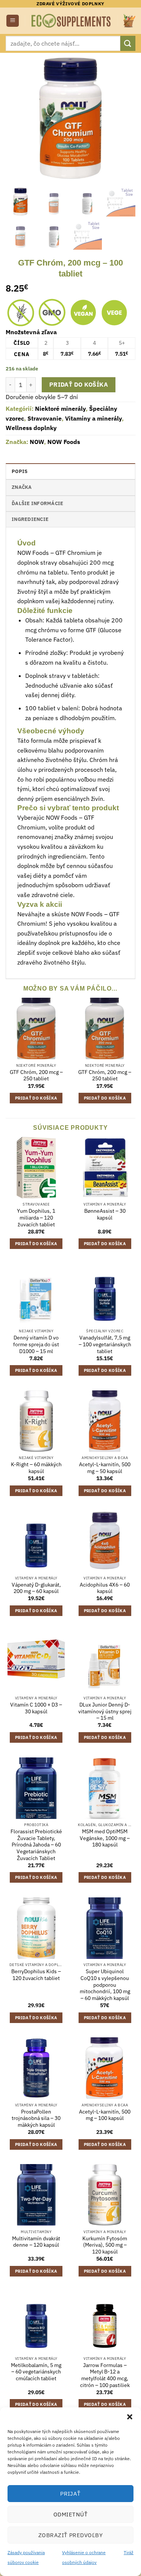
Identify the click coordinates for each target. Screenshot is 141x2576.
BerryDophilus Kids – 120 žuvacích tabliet (36, 1975)
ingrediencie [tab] (30, 519)
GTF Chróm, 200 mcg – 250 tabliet (36, 1076)
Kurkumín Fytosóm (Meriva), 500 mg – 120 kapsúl (105, 2245)
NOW (37, 442)
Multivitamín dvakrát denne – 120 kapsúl (36, 2242)
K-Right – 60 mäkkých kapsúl (36, 1468)
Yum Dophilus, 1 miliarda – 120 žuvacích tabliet (36, 1218)
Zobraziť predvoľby (70, 2535)
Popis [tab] (20, 471)
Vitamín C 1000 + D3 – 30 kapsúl (36, 1708)
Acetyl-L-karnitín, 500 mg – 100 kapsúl (105, 2115)
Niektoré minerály (60, 409)
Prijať (70, 2494)
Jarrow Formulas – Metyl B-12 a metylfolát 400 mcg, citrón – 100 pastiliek (105, 2375)
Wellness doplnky (31, 428)
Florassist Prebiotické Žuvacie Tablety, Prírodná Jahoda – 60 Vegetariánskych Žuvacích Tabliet (36, 1845)
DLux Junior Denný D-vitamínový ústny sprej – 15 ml (105, 1711)
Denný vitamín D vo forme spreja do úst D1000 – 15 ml (36, 1344)
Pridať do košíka (79, 384)
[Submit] (128, 43)
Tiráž (129, 2552)
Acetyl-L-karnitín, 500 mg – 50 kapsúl (105, 1468)
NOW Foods (64, 442)
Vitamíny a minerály (93, 418)
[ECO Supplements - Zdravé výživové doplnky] (71, 21)
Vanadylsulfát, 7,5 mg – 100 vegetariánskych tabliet (105, 1344)
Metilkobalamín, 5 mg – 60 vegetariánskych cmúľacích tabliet (36, 2372)
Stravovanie (45, 418)
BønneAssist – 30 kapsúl (105, 1214)
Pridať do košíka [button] (36, 1098)
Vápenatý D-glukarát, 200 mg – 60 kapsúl (36, 1588)
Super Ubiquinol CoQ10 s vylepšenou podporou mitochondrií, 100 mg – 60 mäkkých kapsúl (105, 1985)
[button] (130, 2417)
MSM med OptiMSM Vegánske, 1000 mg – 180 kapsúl (105, 1838)
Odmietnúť (70, 2514)
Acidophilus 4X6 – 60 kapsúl (105, 1588)
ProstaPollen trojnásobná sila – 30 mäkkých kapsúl (36, 2118)
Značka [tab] (22, 487)
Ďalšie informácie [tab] (37, 503)
